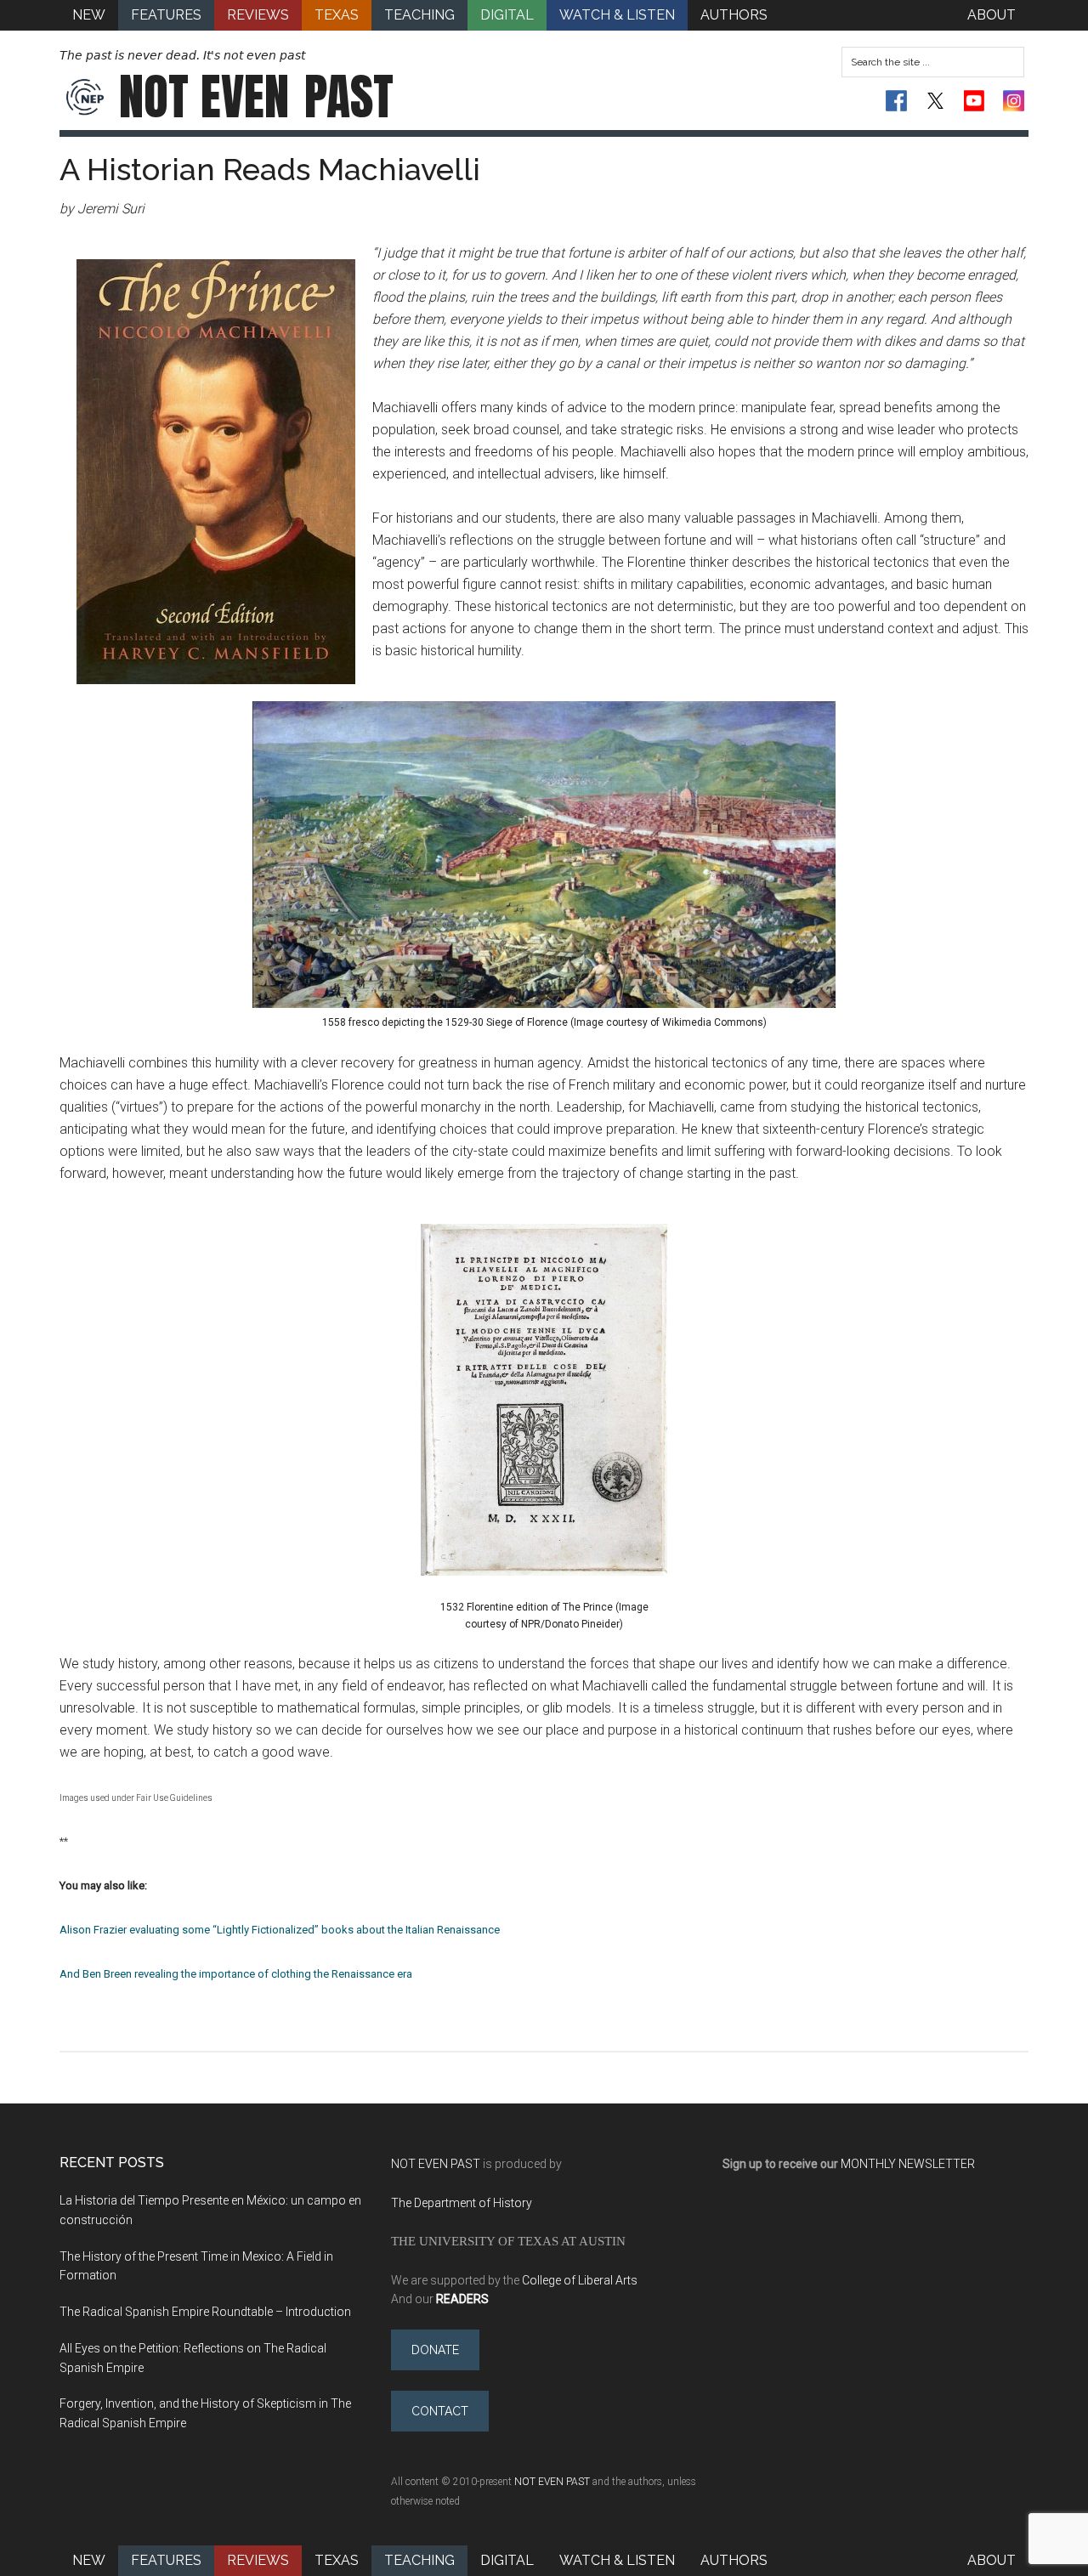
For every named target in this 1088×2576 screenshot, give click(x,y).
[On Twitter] (935, 101)
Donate (435, 2350)
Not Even (256, 97)
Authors (734, 2560)
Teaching (419, 2560)
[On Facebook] (896, 101)
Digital (507, 2560)
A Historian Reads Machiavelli (270, 169)
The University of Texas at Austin (508, 2241)
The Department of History (462, 2203)
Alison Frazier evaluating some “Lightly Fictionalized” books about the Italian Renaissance (280, 1930)
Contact (440, 2411)
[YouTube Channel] (975, 101)
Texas (337, 2560)
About (992, 2560)
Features (166, 2560)
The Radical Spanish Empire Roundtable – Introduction (205, 2312)
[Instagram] (1014, 101)
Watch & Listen (617, 2560)
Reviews (258, 2560)
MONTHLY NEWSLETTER (908, 2164)
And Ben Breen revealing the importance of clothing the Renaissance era (236, 1974)
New (89, 2560)
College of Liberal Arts (580, 2280)
